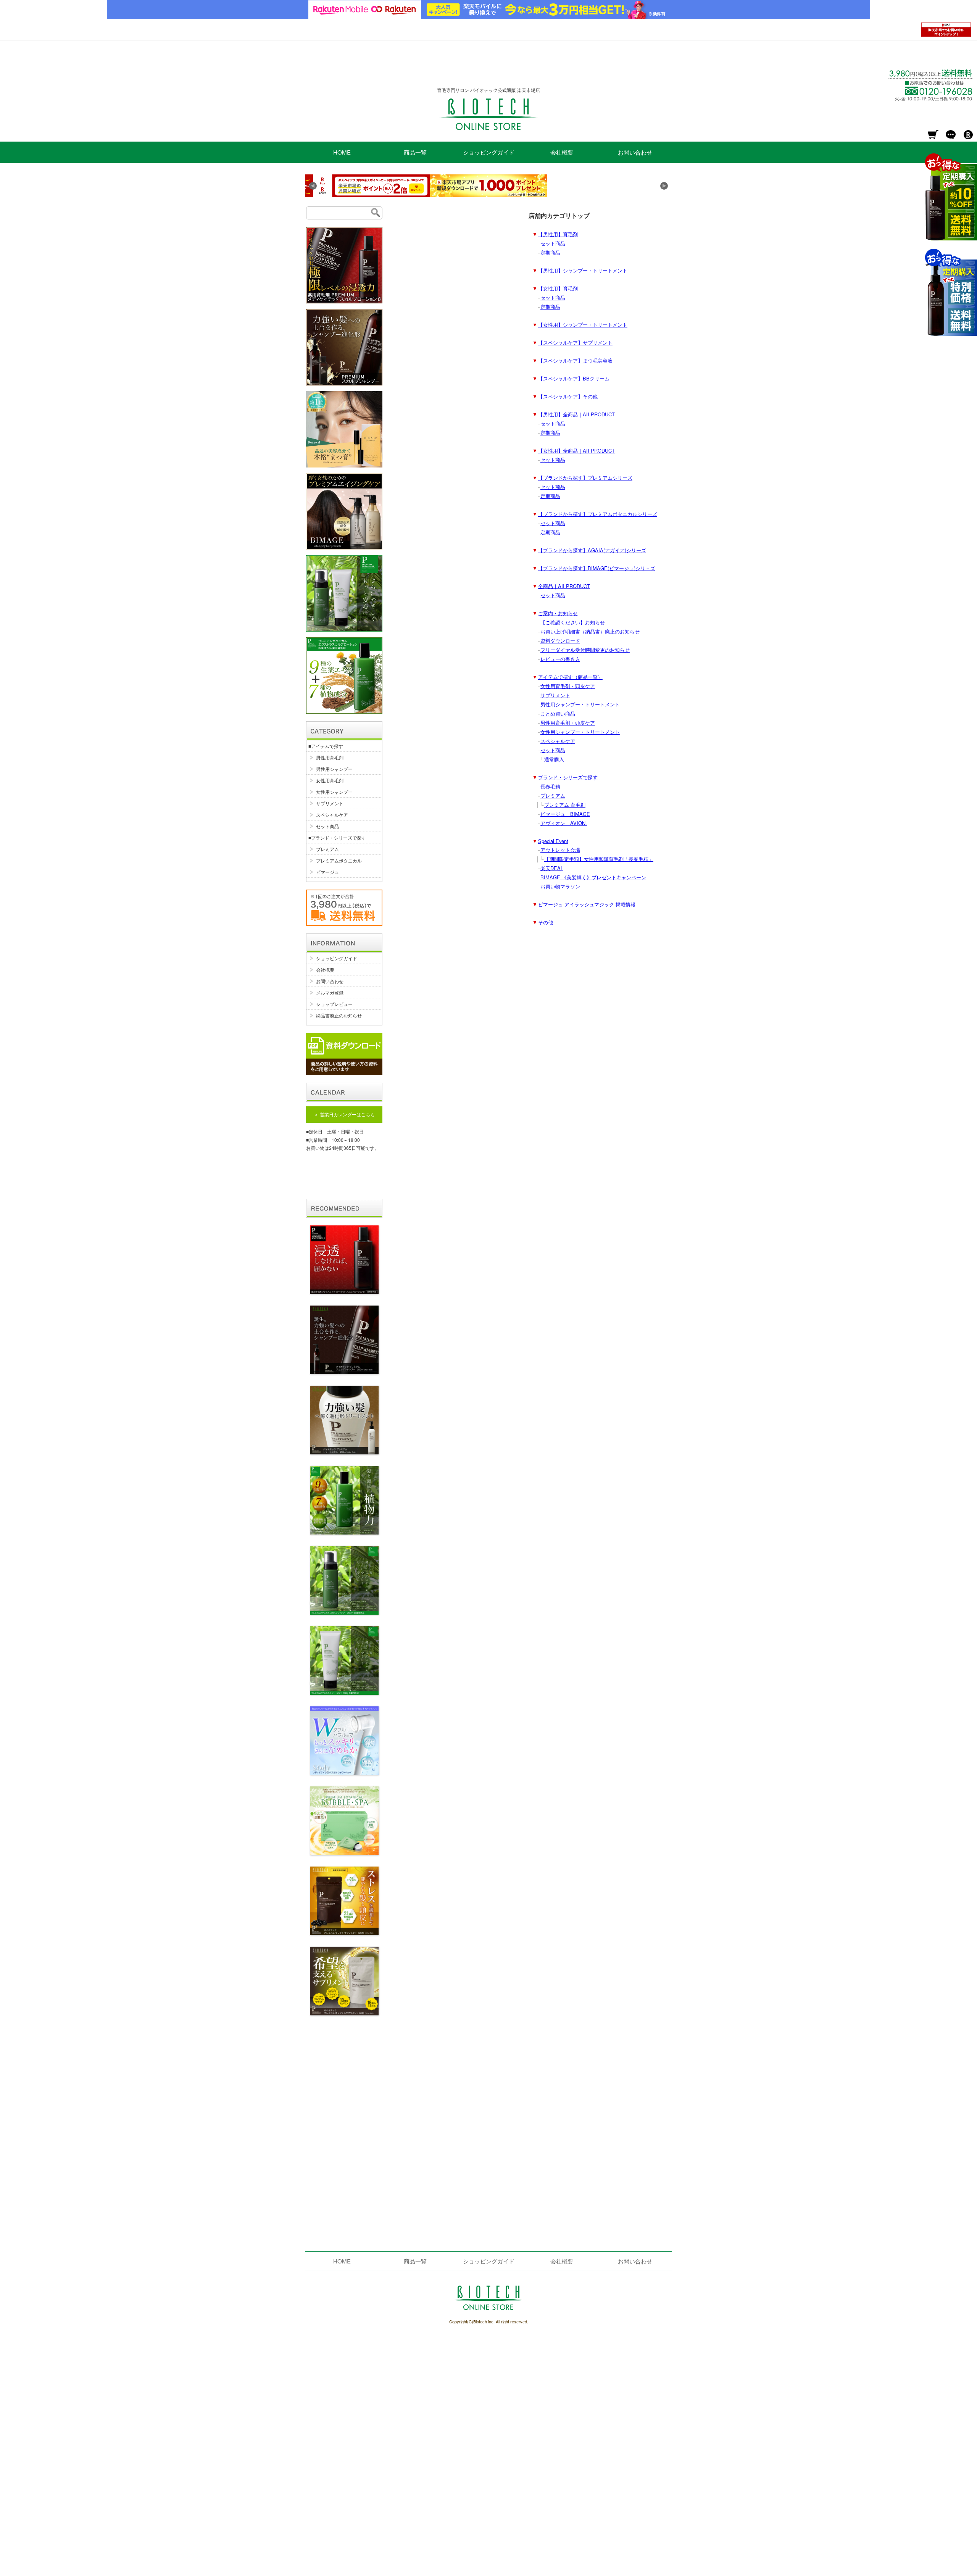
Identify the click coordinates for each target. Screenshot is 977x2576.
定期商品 (550, 252)
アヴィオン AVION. (564, 823)
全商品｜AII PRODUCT (564, 586)
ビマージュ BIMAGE (565, 814)
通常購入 (554, 759)
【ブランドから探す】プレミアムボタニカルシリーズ (598, 514)
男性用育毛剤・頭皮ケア (568, 723)
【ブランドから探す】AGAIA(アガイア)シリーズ (592, 550)
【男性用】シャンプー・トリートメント (583, 270)
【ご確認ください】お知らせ (573, 622)
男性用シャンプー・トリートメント (580, 704)
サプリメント (555, 695)
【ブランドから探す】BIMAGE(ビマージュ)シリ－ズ (597, 568)
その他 (546, 922)
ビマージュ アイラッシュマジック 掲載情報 (587, 904)
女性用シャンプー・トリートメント (580, 732)
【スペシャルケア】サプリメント (575, 343)
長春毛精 (550, 786)
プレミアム (553, 796)
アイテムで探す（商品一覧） (570, 677)
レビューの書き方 (560, 659)
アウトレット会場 (560, 850)
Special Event (553, 841)
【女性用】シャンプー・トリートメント (583, 325)
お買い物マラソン (560, 886)
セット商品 (553, 243)
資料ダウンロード (560, 641)
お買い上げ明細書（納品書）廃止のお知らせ (590, 631)
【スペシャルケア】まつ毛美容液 (575, 360)
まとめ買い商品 (558, 713)
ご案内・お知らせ (558, 613)
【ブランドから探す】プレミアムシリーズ (585, 478)
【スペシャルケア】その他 (568, 396)
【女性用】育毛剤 (558, 288)
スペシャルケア (558, 741)
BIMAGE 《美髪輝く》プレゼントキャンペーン (593, 877)
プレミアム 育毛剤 (565, 805)
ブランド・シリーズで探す (568, 777)
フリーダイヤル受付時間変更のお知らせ (585, 650)
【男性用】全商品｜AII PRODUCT (576, 414)
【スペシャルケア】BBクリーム (574, 378)
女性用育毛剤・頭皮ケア (568, 686)
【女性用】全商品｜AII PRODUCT (576, 451)
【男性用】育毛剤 (558, 234)
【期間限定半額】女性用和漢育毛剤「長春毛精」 (599, 859)
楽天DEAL (552, 868)
